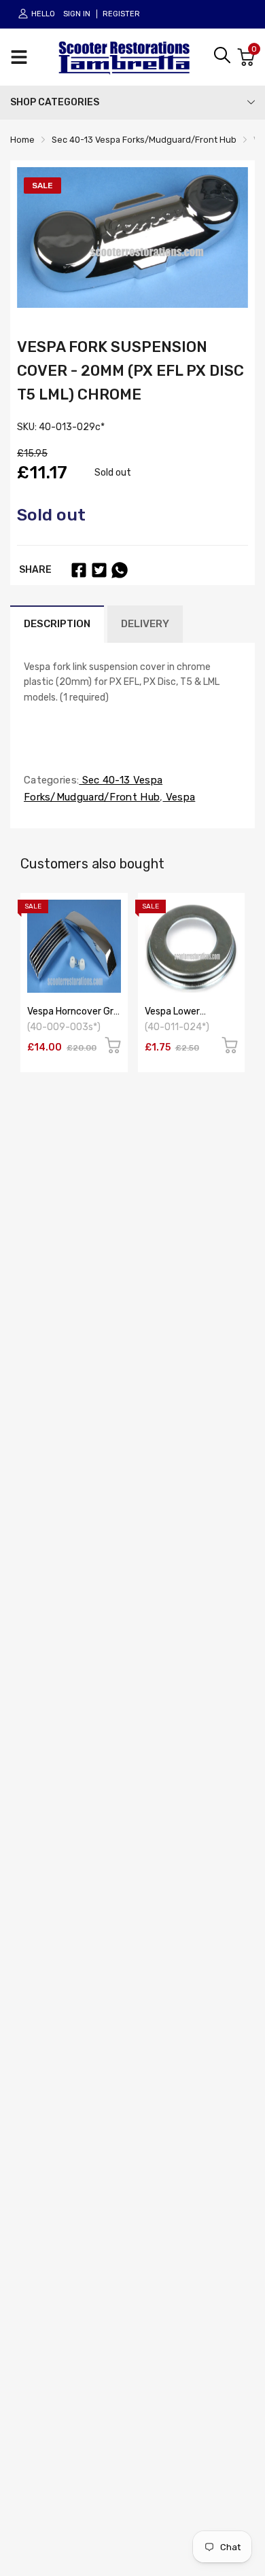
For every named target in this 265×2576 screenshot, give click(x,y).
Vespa (179, 797)
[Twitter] (99, 570)
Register (121, 14)
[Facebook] (79, 570)
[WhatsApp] (120, 570)
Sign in (77, 14)
